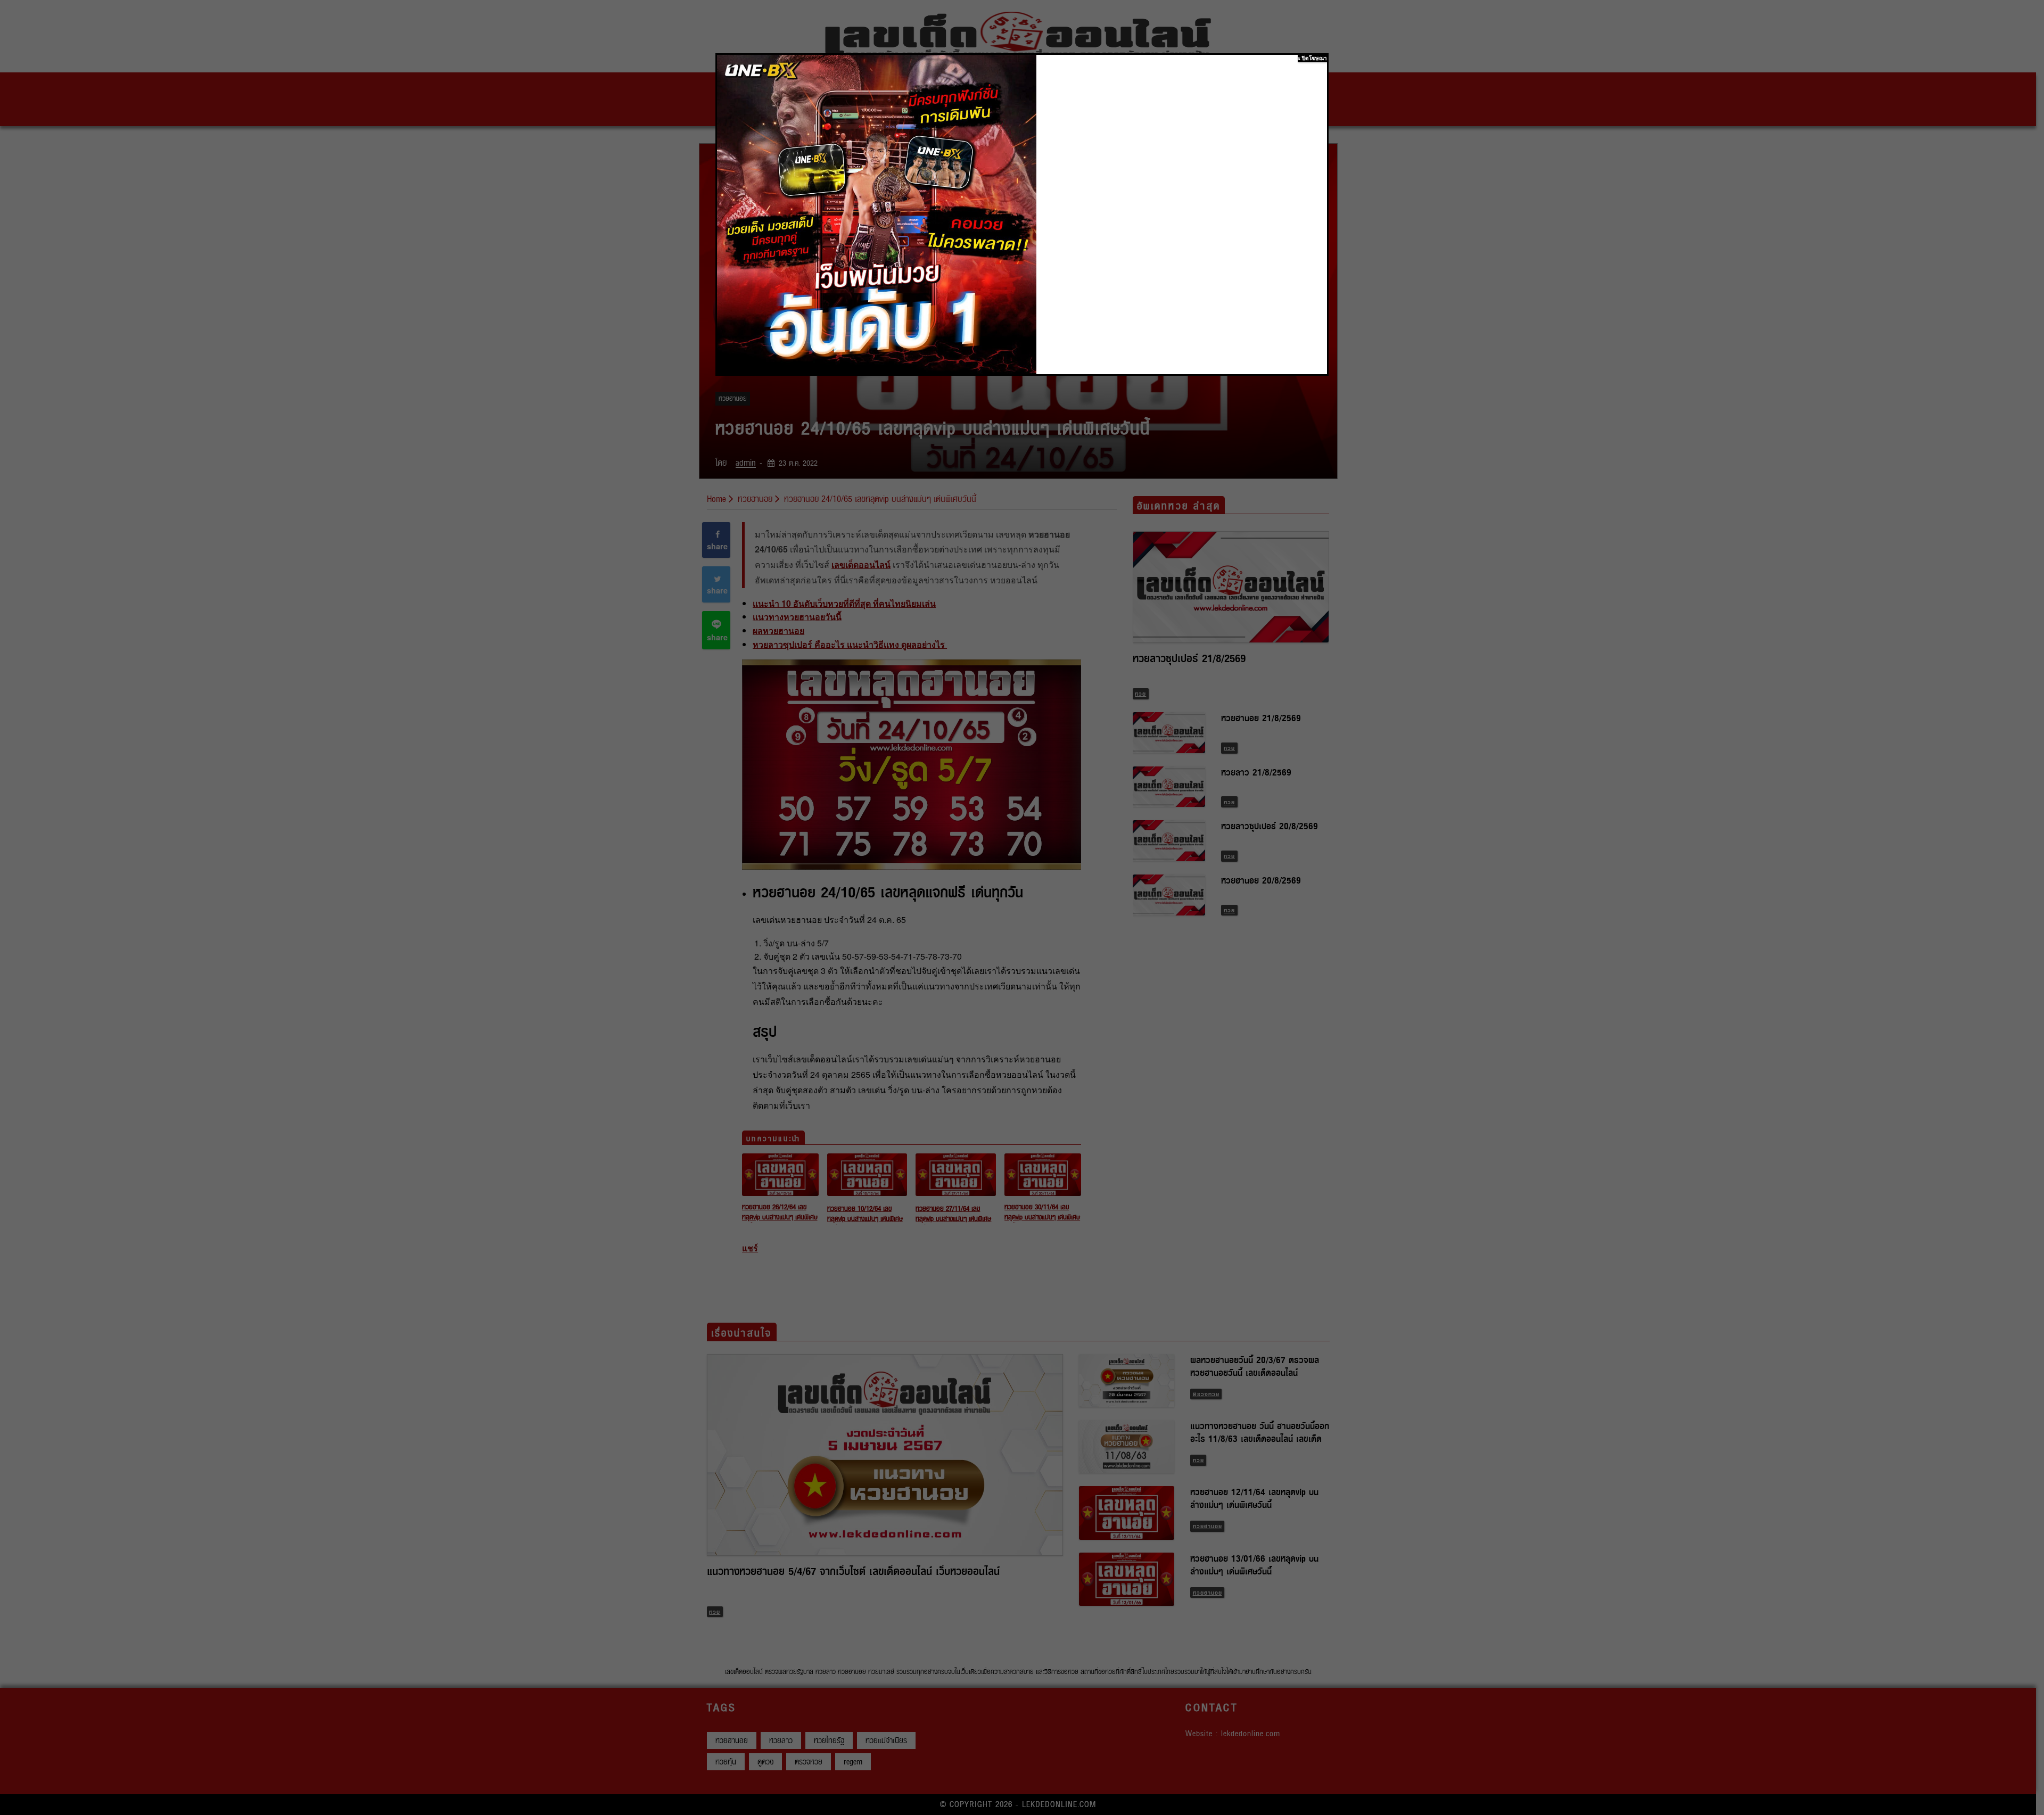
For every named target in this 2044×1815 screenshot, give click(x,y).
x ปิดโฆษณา (1312, 58)
